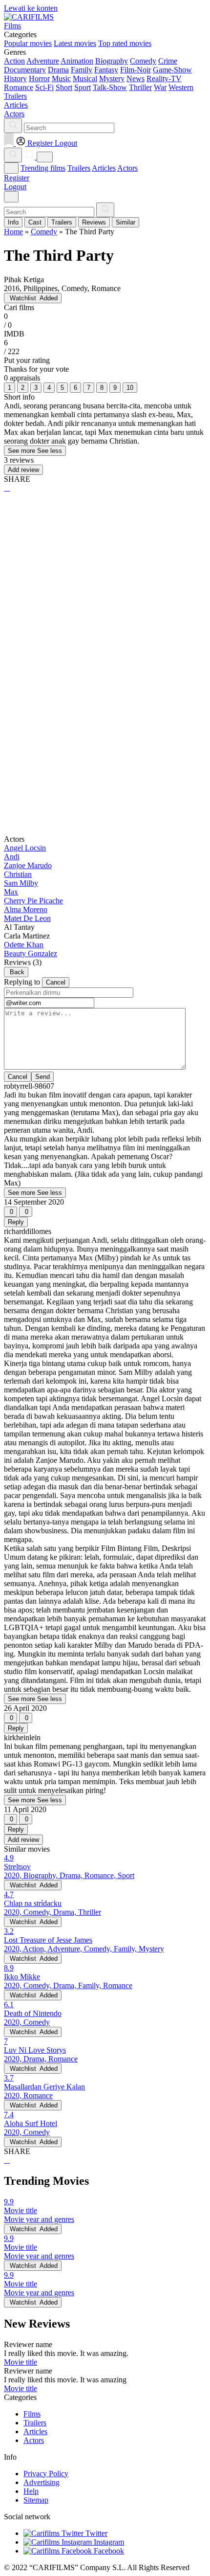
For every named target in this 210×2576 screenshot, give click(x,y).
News (136, 78)
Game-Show (172, 70)
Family (82, 70)
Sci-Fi (44, 87)
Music (61, 78)
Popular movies (28, 43)
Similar (126, 222)
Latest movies (75, 43)
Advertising (42, 2482)
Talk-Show (110, 87)
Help (31, 2491)
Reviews (94, 222)
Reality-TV (164, 78)
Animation (77, 61)
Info (13, 222)
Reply (16, 1222)
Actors (127, 168)
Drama (58, 70)
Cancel (56, 982)
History (15, 78)
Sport (83, 87)
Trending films (43, 168)
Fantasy (106, 70)
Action (14, 61)
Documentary (25, 70)
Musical (85, 78)
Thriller (140, 87)
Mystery (112, 78)
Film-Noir (136, 70)
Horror (39, 78)
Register (17, 178)
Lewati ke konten (31, 8)
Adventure (43, 61)
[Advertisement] (105, 613)
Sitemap (36, 2500)
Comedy (143, 61)
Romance (19, 87)
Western (181, 87)
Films (32, 2414)
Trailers (79, 168)
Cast (35, 222)
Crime (168, 61)
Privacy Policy (46, 2474)
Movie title (21, 2362)
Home (13, 232)
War (160, 87)
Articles (104, 168)
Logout (15, 187)
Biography (112, 61)
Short (64, 87)
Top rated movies (125, 43)
